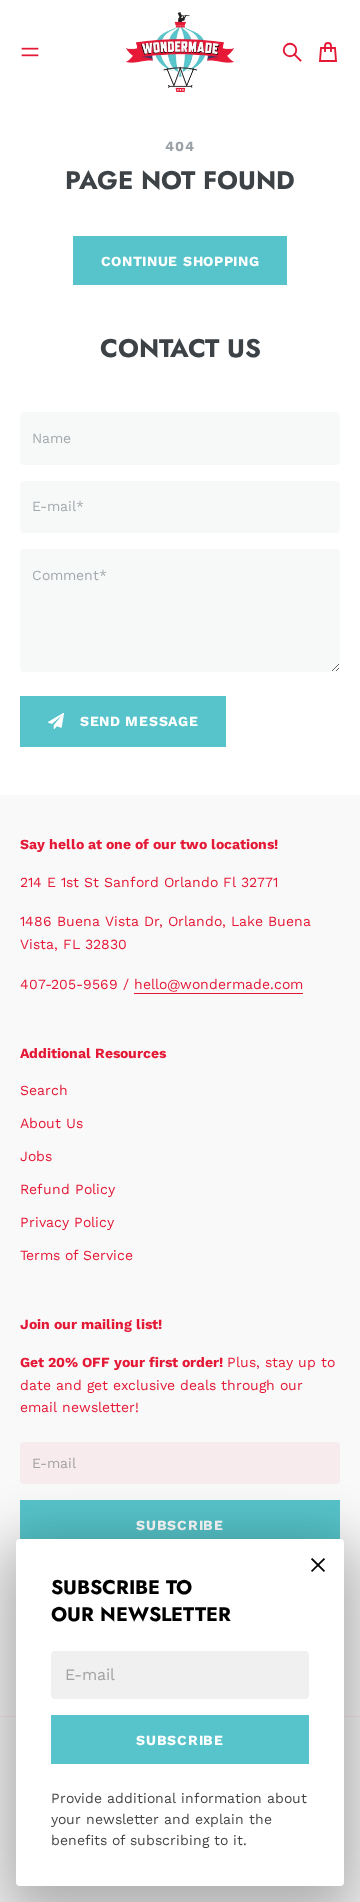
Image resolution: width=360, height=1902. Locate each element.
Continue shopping (180, 261)
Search (44, 1090)
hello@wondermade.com (218, 984)
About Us (51, 1123)
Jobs (36, 1156)
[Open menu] (30, 52)
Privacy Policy (67, 1222)
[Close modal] (318, 1565)
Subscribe (179, 1740)
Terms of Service (76, 1255)
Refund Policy (67, 1189)
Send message (139, 721)
